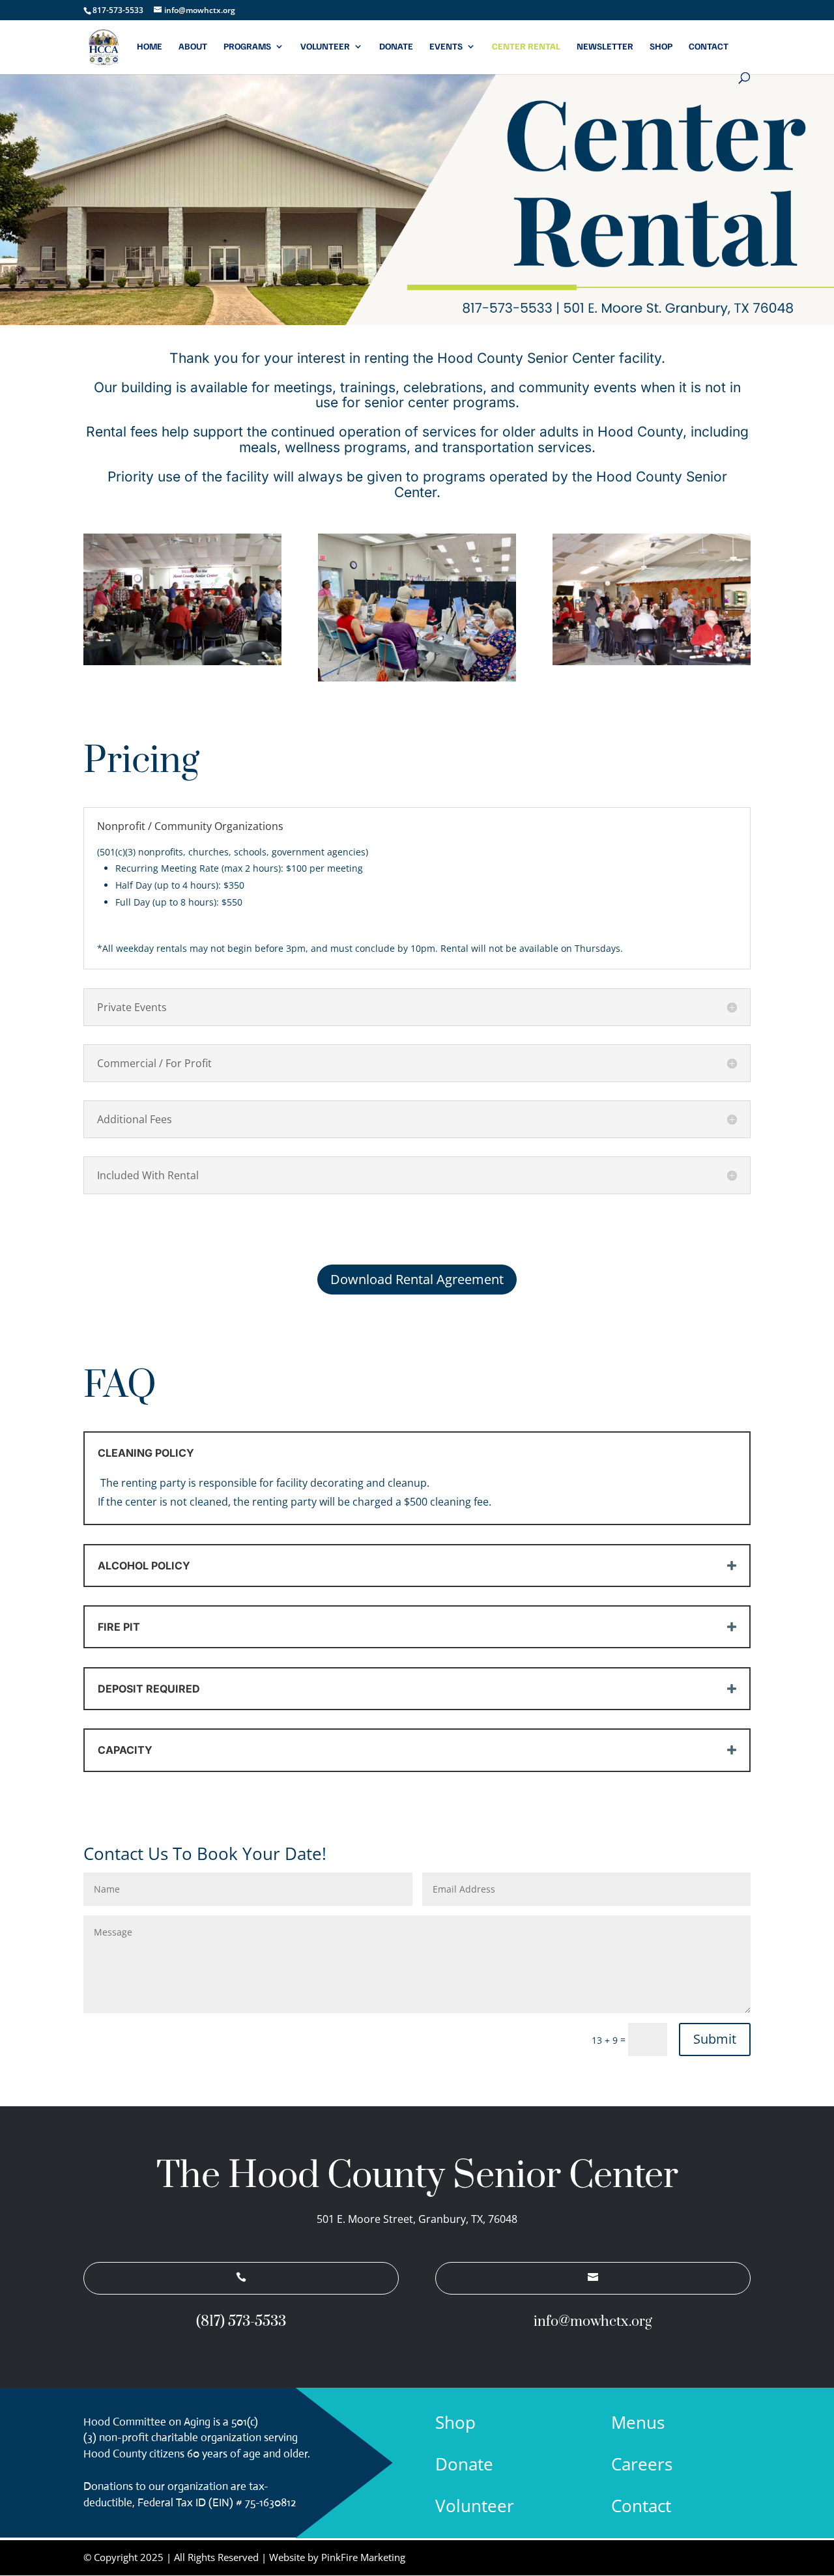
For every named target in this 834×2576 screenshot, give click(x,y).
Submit (715, 2039)
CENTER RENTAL (526, 47)
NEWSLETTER (605, 47)
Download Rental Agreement (417, 1279)
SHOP (661, 47)
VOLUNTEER (325, 47)
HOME (150, 47)
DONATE (396, 47)
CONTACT (709, 47)
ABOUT (193, 47)
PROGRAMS (247, 47)
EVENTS (446, 47)
